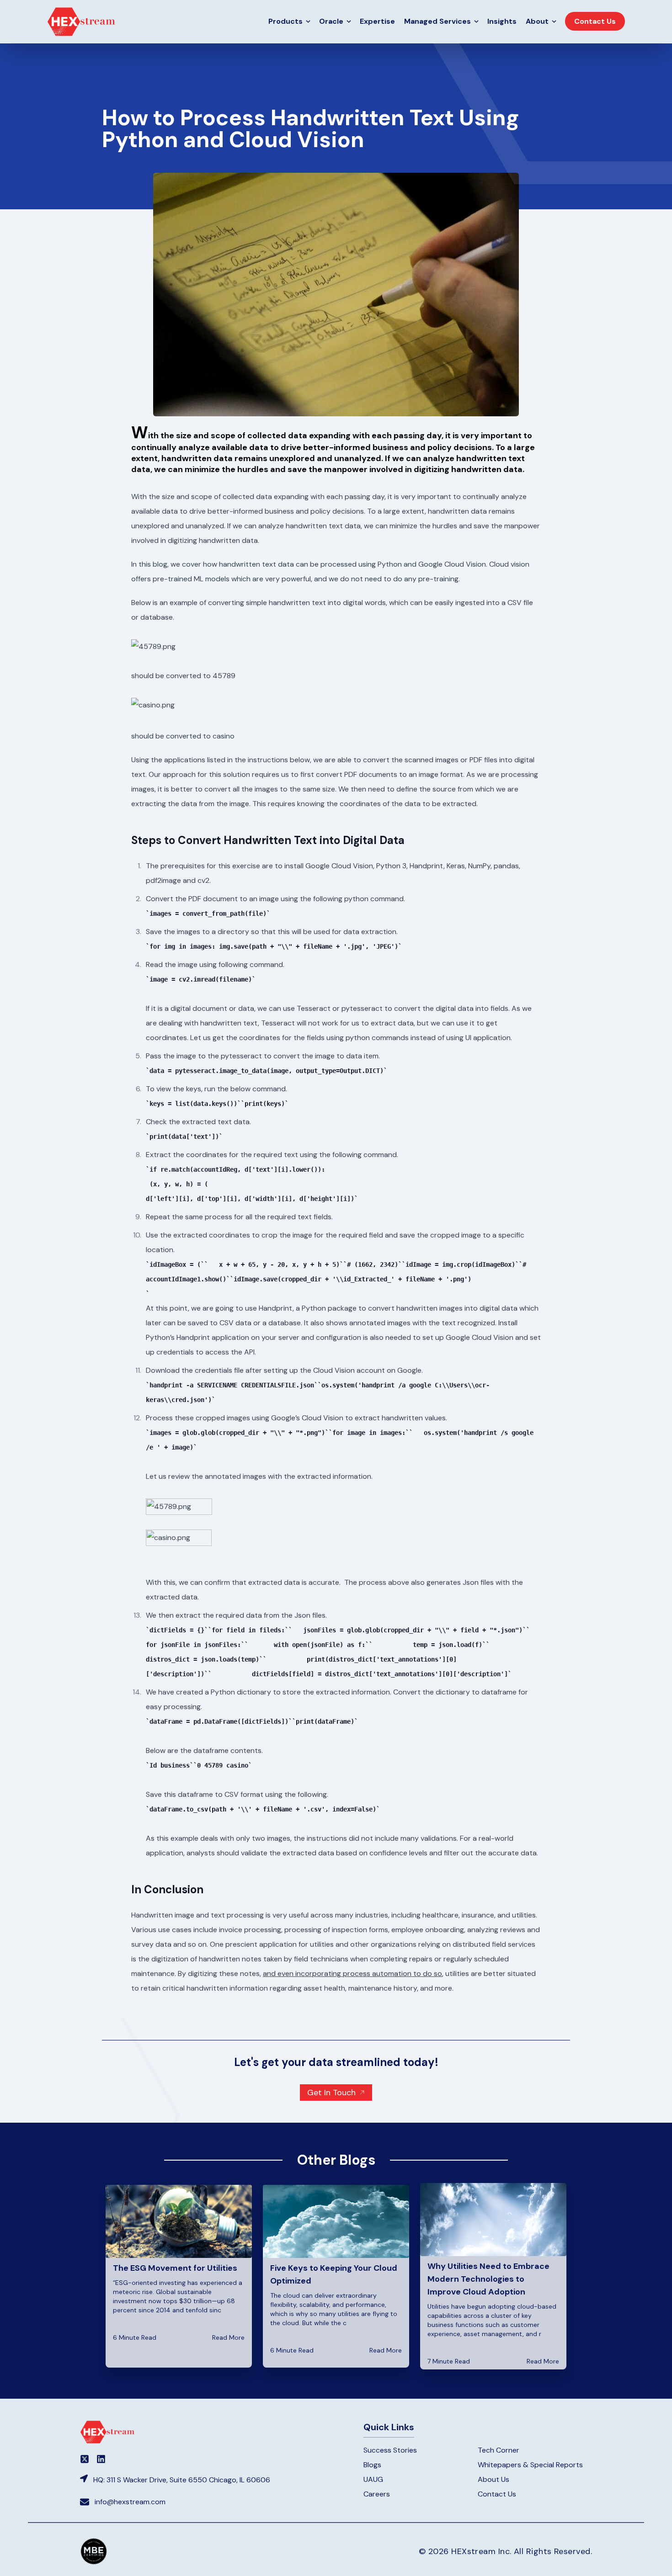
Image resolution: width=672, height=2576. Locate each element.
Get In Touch (331, 2093)
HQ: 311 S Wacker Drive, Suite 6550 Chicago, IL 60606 (182, 2480)
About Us (493, 2479)
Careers (377, 2494)
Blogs (372, 2465)
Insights (502, 21)
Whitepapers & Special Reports (530, 2465)
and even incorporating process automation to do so (352, 1973)
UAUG (373, 2479)
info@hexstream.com (130, 2502)
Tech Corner (499, 2450)
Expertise (377, 21)
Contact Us (497, 2494)
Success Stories (390, 2450)
